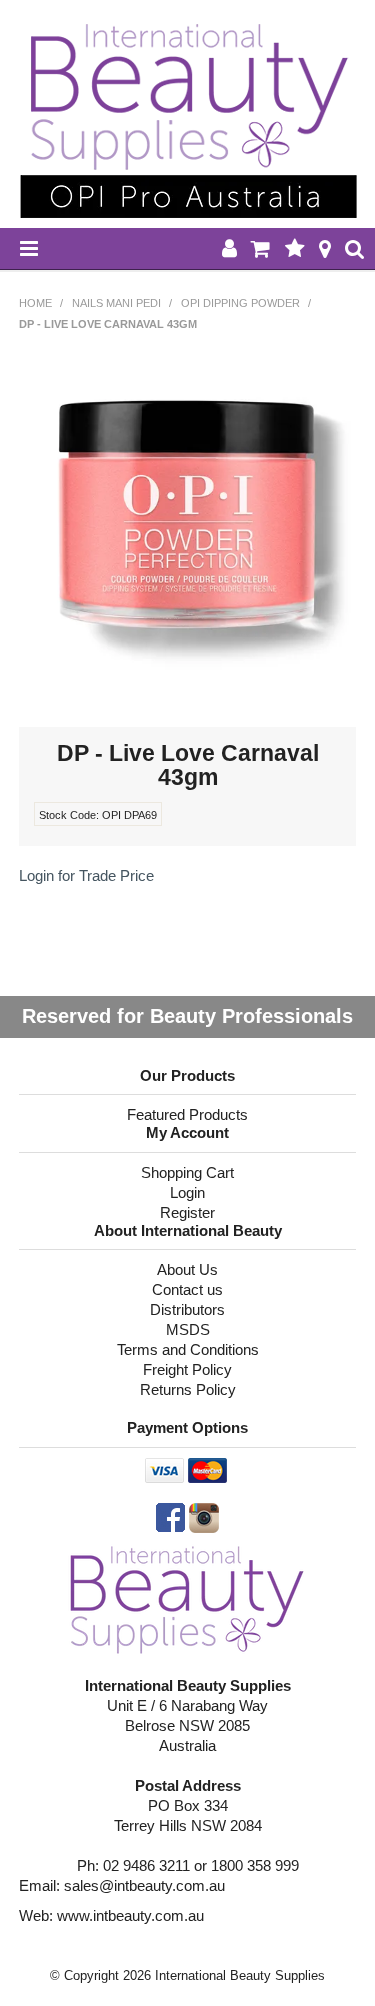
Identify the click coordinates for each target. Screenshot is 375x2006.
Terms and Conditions (188, 1349)
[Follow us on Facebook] (170, 1516)
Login (187, 1192)
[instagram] (204, 1516)
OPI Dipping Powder (240, 303)
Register (187, 1212)
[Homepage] (187, 1597)
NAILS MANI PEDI (116, 303)
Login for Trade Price (86, 875)
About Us (187, 1269)
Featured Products (187, 1114)
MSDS (188, 1329)
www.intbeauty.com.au (130, 1915)
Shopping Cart (187, 1172)
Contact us (187, 1289)
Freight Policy (187, 1369)
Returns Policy (188, 1389)
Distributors (187, 1309)
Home (35, 303)
